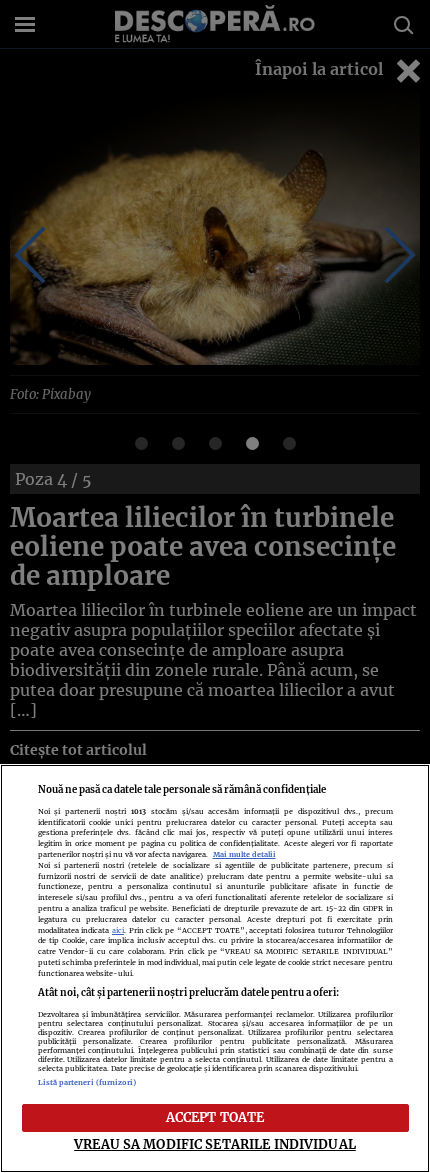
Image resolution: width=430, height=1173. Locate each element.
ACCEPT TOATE (215, 1117)
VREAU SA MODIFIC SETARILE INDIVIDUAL (215, 1144)
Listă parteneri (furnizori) (87, 1082)
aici (118, 930)
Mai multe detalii (244, 854)
